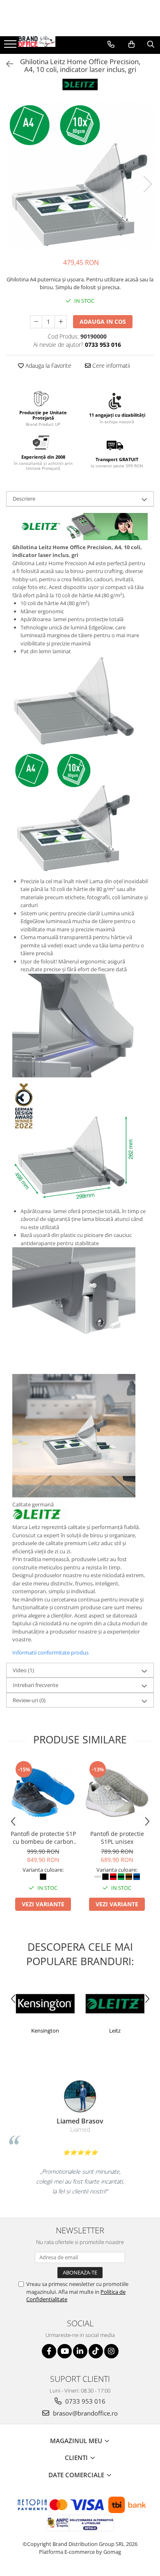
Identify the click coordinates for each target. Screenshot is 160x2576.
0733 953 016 (85, 2401)
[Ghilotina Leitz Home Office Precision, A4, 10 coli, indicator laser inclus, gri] (80, 176)
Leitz (115, 2031)
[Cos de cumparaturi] (131, 44)
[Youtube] (65, 2351)
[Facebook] (49, 2351)
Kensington (45, 2031)
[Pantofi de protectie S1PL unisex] (117, 1793)
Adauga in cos (103, 321)
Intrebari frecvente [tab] (35, 1685)
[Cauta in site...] (151, 44)
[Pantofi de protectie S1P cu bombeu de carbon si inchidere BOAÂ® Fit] (43, 1793)
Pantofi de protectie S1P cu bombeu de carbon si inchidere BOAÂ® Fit (43, 1838)
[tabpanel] (80, 176)
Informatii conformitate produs (50, 1652)
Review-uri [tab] (29, 1700)
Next (147, 184)
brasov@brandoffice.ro (85, 2413)
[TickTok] (96, 2351)
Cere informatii (110, 366)
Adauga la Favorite (48, 366)
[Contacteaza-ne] (111, 44)
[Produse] (11, 46)
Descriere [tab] (24, 499)
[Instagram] (111, 2351)
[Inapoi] (6, 64)
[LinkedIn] (80, 2351)
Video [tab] (23, 1670)
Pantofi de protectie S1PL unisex (117, 1838)
